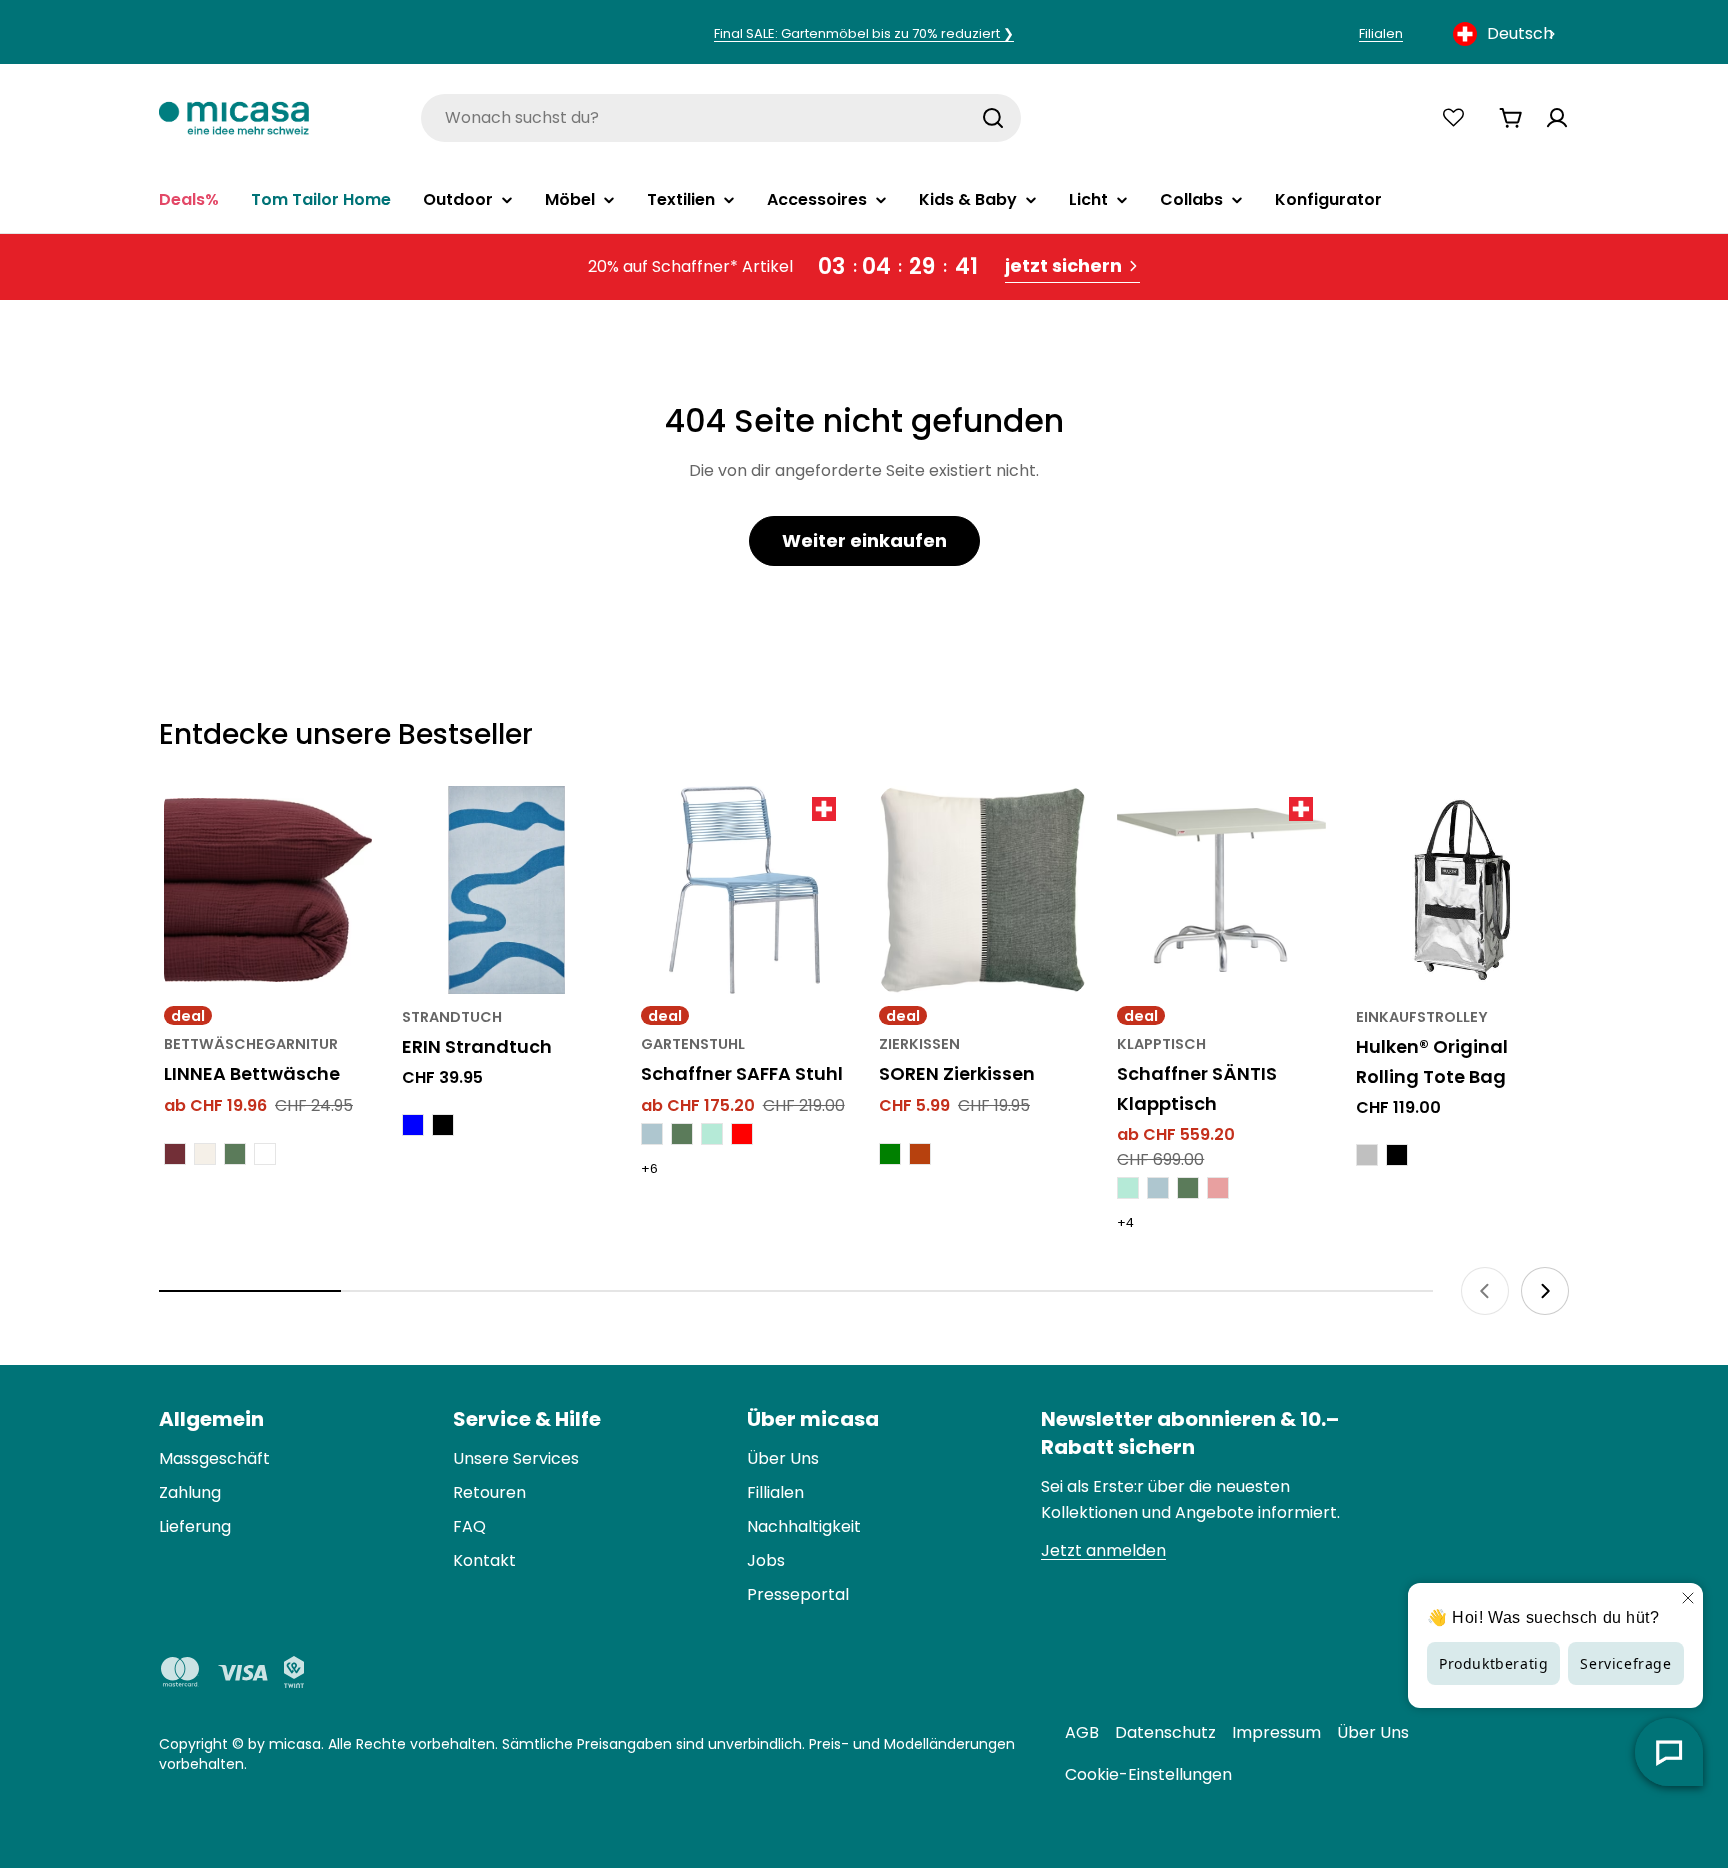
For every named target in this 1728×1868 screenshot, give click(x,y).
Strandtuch (452, 1017)
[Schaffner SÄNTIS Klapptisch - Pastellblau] (1158, 1188)
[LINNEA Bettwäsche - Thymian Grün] (235, 1154)
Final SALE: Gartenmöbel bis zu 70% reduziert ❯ (864, 33)
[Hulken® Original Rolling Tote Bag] (1460, 890)
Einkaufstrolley (1422, 1017)
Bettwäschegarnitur (251, 1044)
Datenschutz (1165, 1732)
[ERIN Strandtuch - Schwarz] (443, 1125)
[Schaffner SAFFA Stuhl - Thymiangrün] (682, 1134)
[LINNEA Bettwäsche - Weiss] (265, 1154)
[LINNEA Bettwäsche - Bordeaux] (175, 1154)
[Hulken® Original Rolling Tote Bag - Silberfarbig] (1367, 1155)
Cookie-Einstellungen (1148, 1774)
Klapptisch (1161, 1044)
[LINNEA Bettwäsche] (268, 890)
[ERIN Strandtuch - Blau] (413, 1125)
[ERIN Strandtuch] (506, 890)
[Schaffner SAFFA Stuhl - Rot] (742, 1134)
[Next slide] (1545, 1291)
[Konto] (1557, 118)
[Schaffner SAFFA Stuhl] (745, 890)
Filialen (1381, 33)
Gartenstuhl (693, 1044)
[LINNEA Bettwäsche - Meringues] (205, 1154)
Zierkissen (919, 1044)
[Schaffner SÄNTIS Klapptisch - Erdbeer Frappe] (1218, 1188)
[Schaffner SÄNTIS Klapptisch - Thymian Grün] (1188, 1188)
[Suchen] (993, 118)
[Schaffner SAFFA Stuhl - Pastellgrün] (712, 1134)
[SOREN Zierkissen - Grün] (890, 1154)
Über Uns (1373, 1732)
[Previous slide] (1485, 1291)
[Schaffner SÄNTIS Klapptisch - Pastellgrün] (1128, 1188)
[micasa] (234, 117)
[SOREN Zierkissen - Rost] (920, 1154)
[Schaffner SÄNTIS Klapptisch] (1221, 890)
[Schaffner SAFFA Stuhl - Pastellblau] (652, 1134)
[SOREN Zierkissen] (983, 890)
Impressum (1276, 1732)
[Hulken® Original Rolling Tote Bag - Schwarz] (1397, 1155)
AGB (1082, 1732)
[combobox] (1506, 34)
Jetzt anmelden (1103, 1550)
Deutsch (1520, 33)
